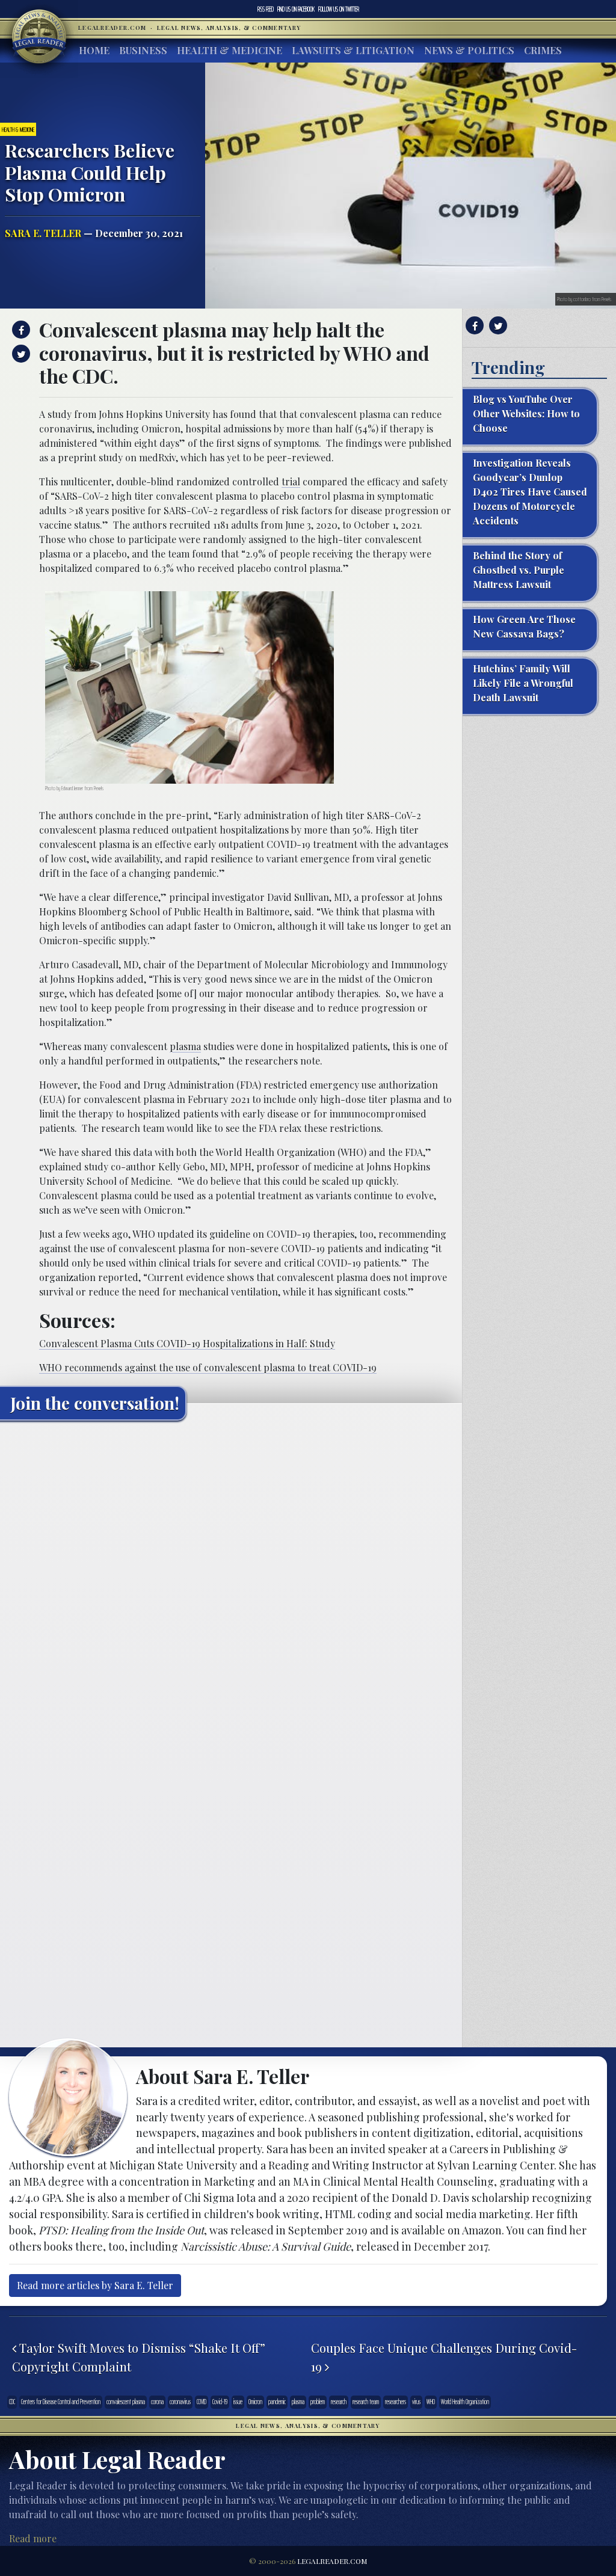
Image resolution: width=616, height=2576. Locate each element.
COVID (202, 2402)
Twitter (339, 9)
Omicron (255, 2402)
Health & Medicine (229, 50)
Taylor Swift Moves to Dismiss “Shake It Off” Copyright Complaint (139, 2357)
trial (291, 481)
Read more (33, 2538)
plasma (185, 1046)
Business (143, 50)
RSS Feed (266, 9)
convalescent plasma (126, 2402)
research (339, 2402)
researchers (396, 2402)
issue (238, 2402)
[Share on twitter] (20, 354)
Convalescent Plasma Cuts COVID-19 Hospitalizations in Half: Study (187, 1343)
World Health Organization (465, 2402)
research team (366, 2402)
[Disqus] (231, 1580)
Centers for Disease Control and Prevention (61, 2402)
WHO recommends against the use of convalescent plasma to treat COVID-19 (208, 1367)
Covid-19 (220, 2402)
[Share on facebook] (20, 330)
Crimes (543, 50)
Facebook (296, 9)
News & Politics (469, 50)
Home (94, 50)
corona (157, 2402)
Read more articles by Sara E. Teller (95, 2285)
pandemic (277, 2402)
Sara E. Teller (43, 233)
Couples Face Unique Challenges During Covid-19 (444, 2357)
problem (318, 2402)
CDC (12, 2402)
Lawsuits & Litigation (353, 50)
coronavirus (180, 2402)
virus (416, 2402)
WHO (431, 2402)
